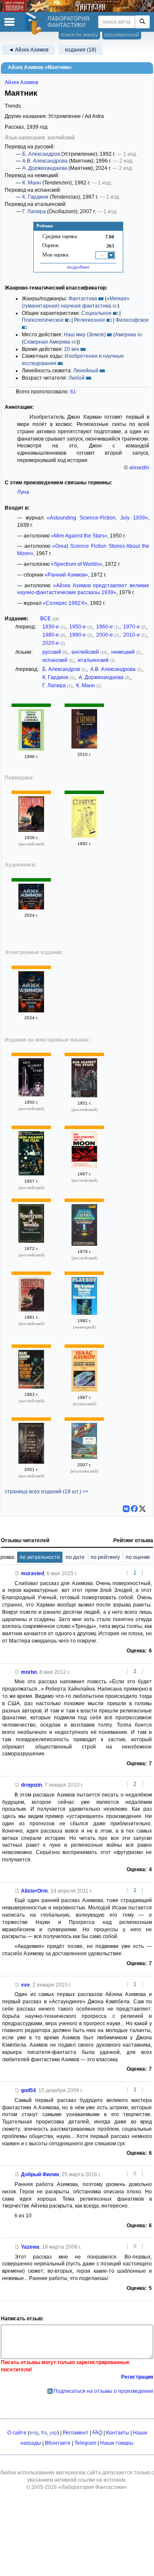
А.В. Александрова (45, 161)
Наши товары (117, 2443)
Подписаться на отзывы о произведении (103, 2391)
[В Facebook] (134, 1509)
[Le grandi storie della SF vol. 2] (84, 1457)
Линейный (86, 371)
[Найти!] (142, 22)
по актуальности (40, 1557)
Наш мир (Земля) (85, 335)
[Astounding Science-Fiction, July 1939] (31, 830)
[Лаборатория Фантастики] (35, 24)
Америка (126, 335)
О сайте (17, 2433)
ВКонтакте (58, 2443)
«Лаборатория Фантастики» (93, 2487)
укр (53, 2433)
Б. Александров (41, 154)
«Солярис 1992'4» (65, 603)
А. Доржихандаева (45, 168)
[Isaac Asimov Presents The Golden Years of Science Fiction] (31, 1387)
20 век (72, 349)
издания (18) (81, 50)
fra (44, 2433)
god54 (28, 2090)
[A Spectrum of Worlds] (31, 1241)
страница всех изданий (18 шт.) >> (47, 1492)
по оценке (138, 1557)
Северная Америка (47, 342)
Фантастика (83, 299)
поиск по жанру (79, 35)
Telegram (85, 2443)
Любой (77, 378)
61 (73, 392)
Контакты (118, 2433)
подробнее (78, 267)
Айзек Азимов (21, 82)
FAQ (97, 2433)
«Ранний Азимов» (66, 575)
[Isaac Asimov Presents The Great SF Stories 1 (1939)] (84, 1244)
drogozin (31, 1785)
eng (34, 2433)
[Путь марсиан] (84, 747)
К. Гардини (35, 197)
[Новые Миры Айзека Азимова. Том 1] (31, 749)
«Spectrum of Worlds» (77, 564)
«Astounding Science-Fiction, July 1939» (97, 518)
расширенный (122, 35)
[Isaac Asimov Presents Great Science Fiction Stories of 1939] (31, 1462)
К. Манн (32, 183)
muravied (33, 1573)
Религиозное (90, 320)
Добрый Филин (40, 2174)
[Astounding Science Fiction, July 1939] (31, 1310)
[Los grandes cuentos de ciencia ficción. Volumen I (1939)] (84, 1390)
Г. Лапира (34, 211)
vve (25, 1985)
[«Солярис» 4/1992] (84, 836)
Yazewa (30, 2247)
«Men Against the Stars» (79, 536)
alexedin (139, 468)
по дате (75, 1557)
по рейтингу (105, 1557)
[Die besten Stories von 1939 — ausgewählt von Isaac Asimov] (84, 1313)
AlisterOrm (34, 1891)
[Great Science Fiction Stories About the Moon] (84, 1166)
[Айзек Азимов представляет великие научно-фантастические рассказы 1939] (31, 908)
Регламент (76, 2433)
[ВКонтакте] (126, 1509)
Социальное (96, 313)
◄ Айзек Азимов (28, 50)
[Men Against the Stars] (31, 1095)
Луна (23, 492)
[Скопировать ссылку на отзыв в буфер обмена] (17, 1573)
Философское (132, 320)
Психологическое (43, 320)
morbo (29, 1672)
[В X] (142, 1509)
